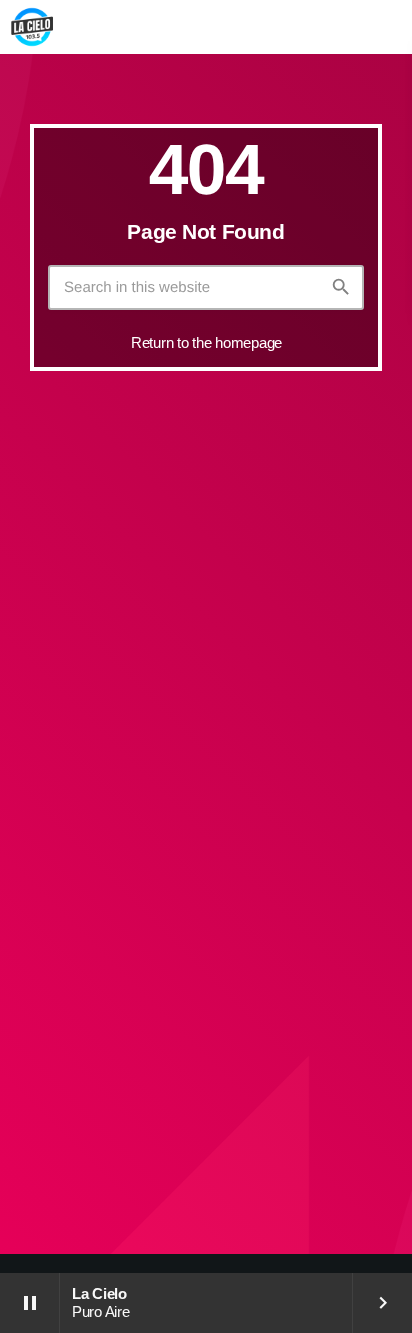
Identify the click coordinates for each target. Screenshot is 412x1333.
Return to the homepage (206, 342)
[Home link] (32, 27)
